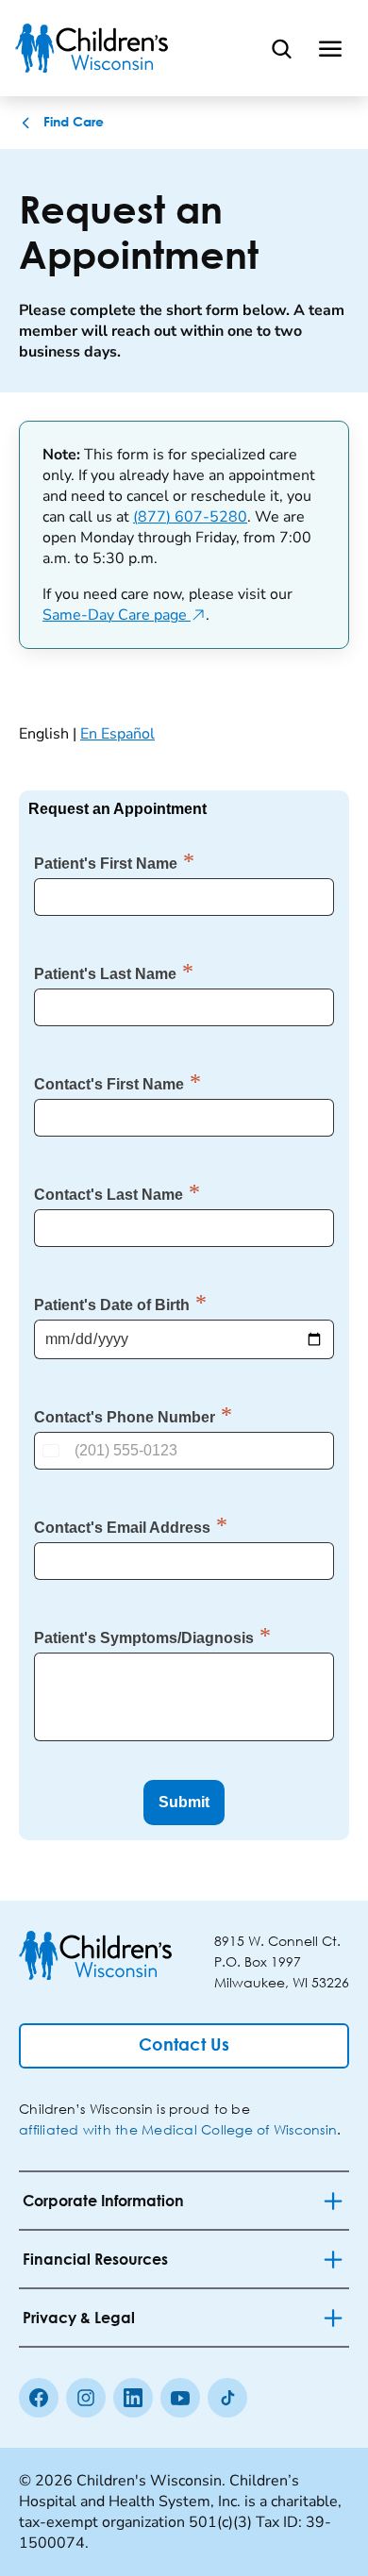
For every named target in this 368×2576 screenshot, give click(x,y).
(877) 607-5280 (190, 517)
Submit (184, 1802)
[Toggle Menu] (330, 48)
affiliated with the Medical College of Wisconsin (178, 2129)
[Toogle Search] (281, 48)
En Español (117, 734)
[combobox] (53, 1451)
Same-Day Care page (124, 615)
